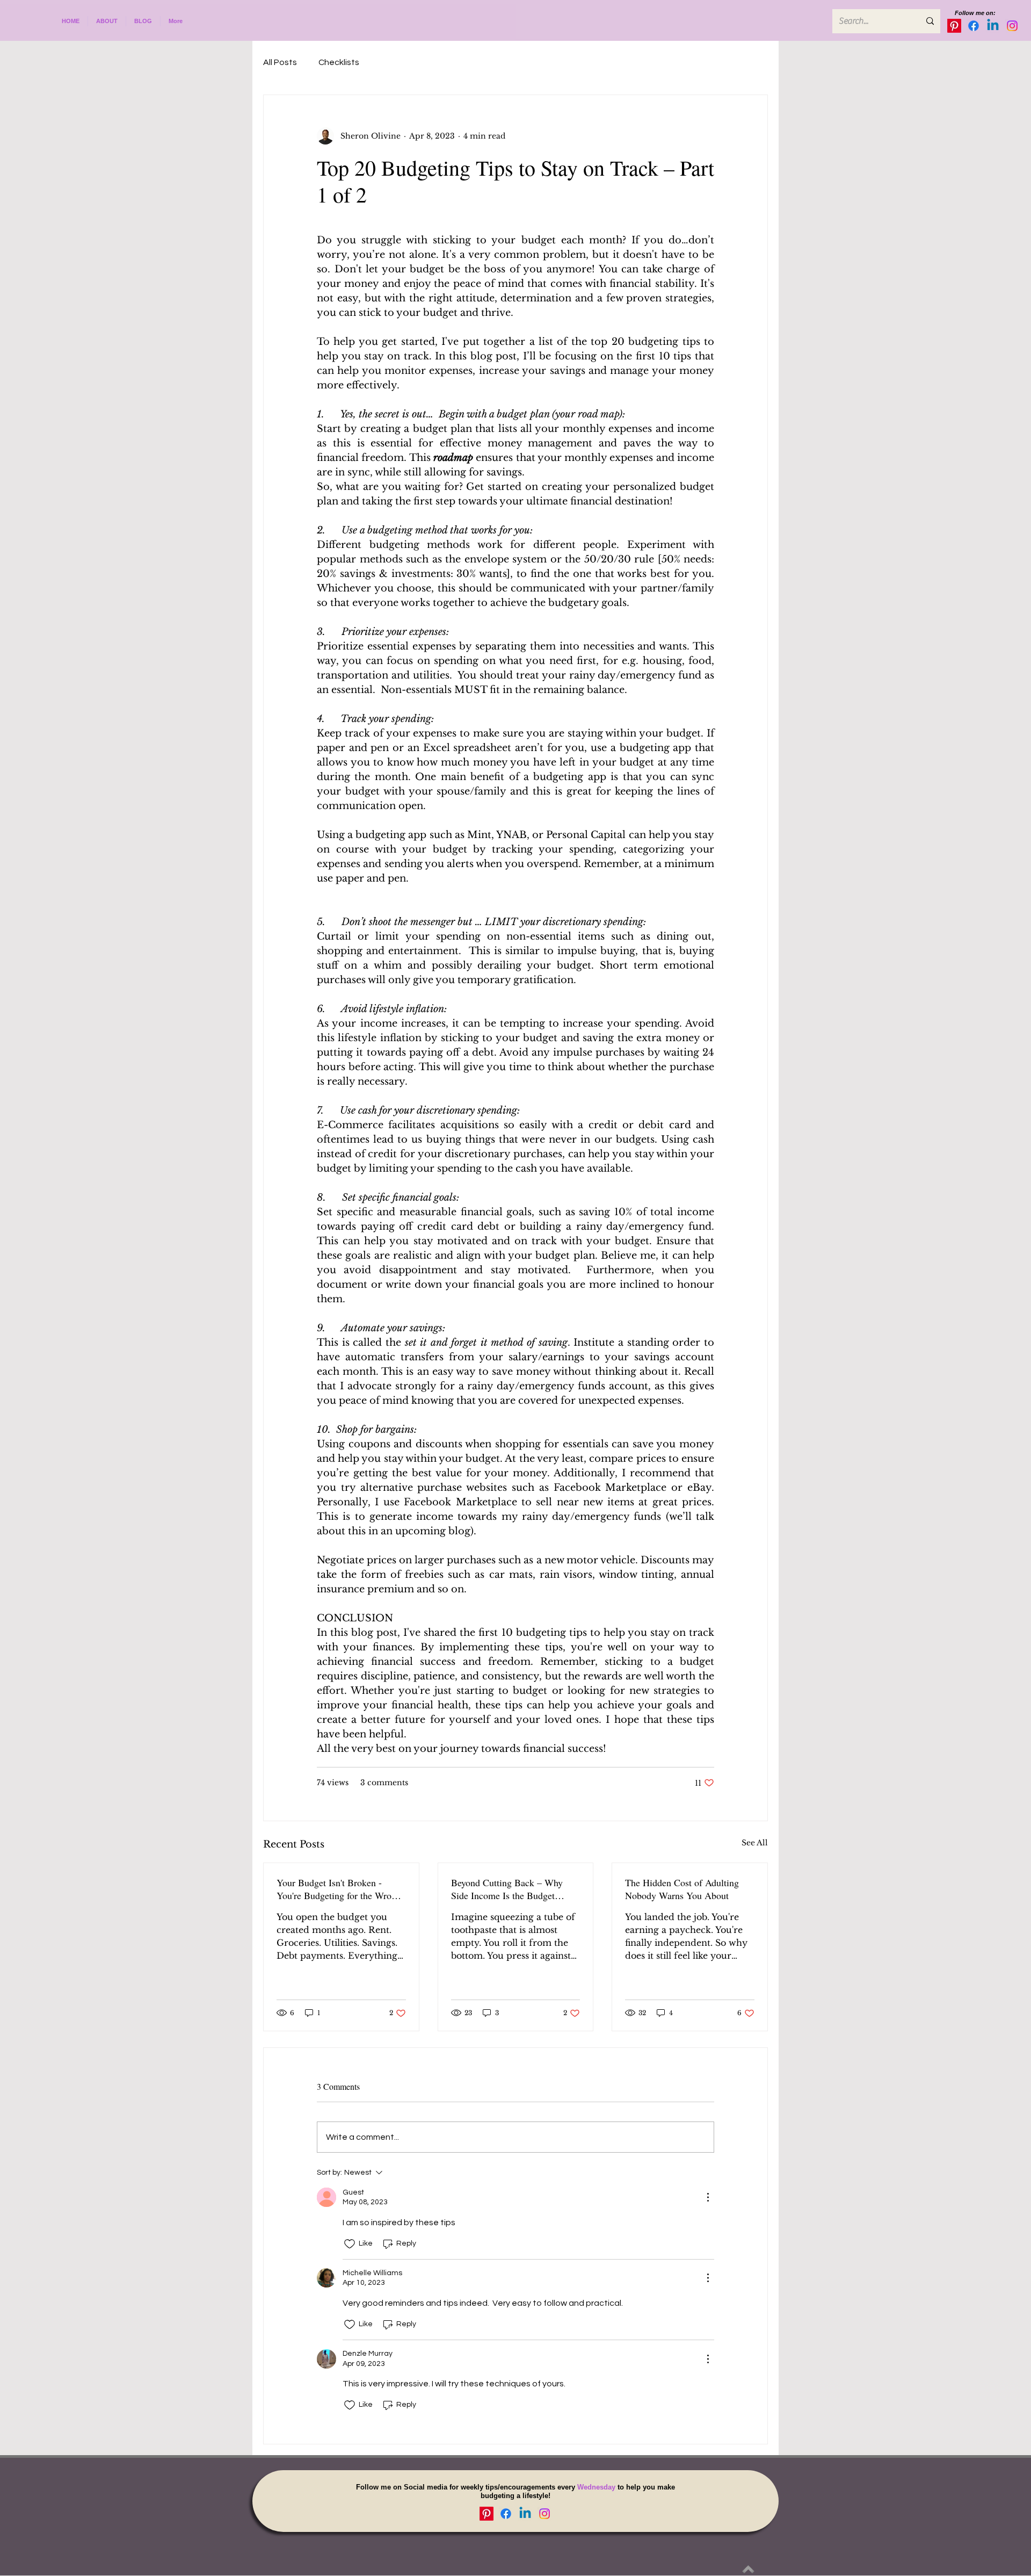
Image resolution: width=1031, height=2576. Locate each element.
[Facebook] (974, 26)
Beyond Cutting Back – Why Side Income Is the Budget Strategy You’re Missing (507, 1889)
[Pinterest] (954, 26)
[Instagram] (1012, 26)
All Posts (280, 62)
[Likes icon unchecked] (350, 2244)
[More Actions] (708, 2197)
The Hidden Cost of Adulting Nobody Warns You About (682, 1889)
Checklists (339, 62)
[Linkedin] (993, 26)
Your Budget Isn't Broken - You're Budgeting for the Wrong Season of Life (339, 1889)
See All (755, 1843)
